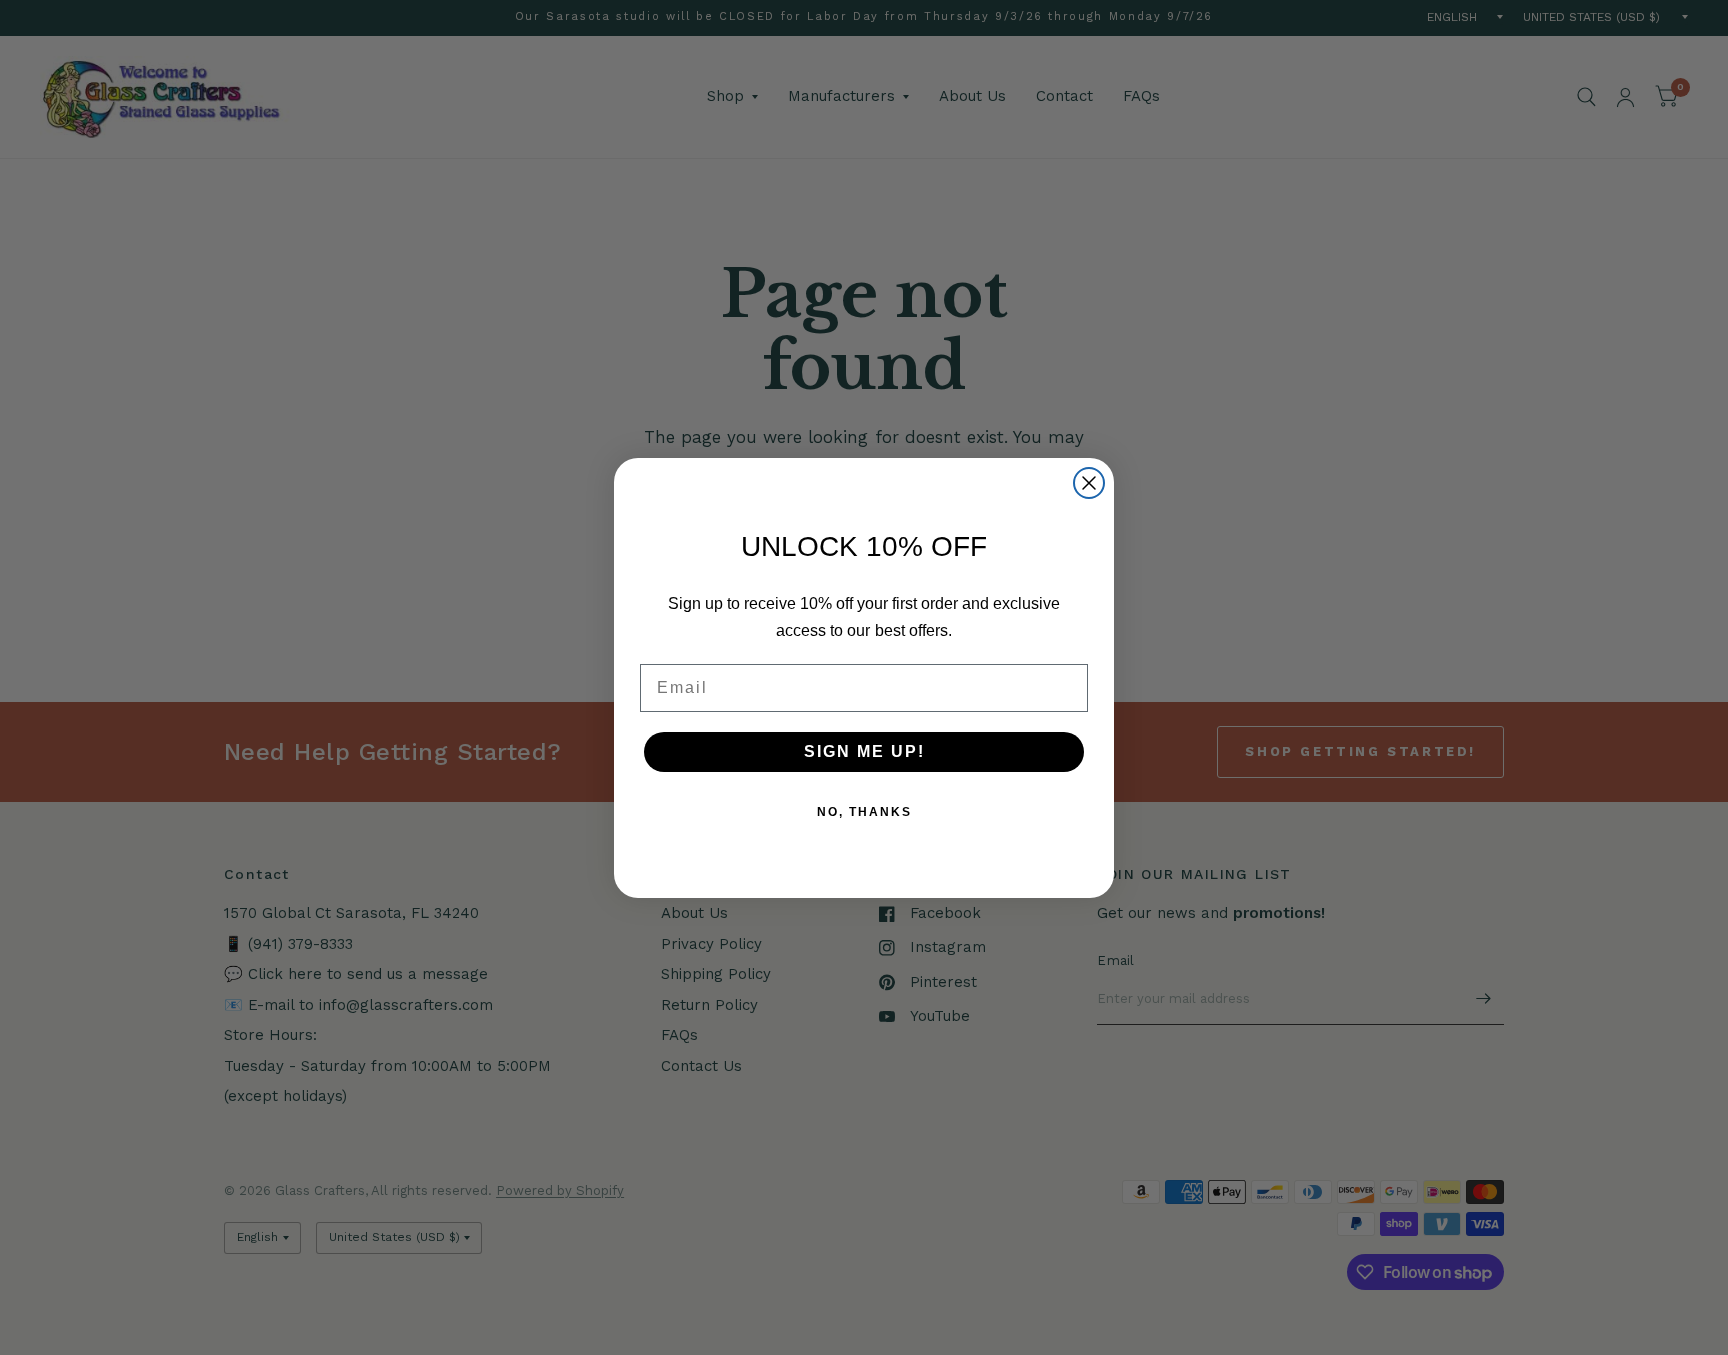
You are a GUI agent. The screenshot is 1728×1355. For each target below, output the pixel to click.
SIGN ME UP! (864, 751)
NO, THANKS (864, 812)
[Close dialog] (1089, 483)
